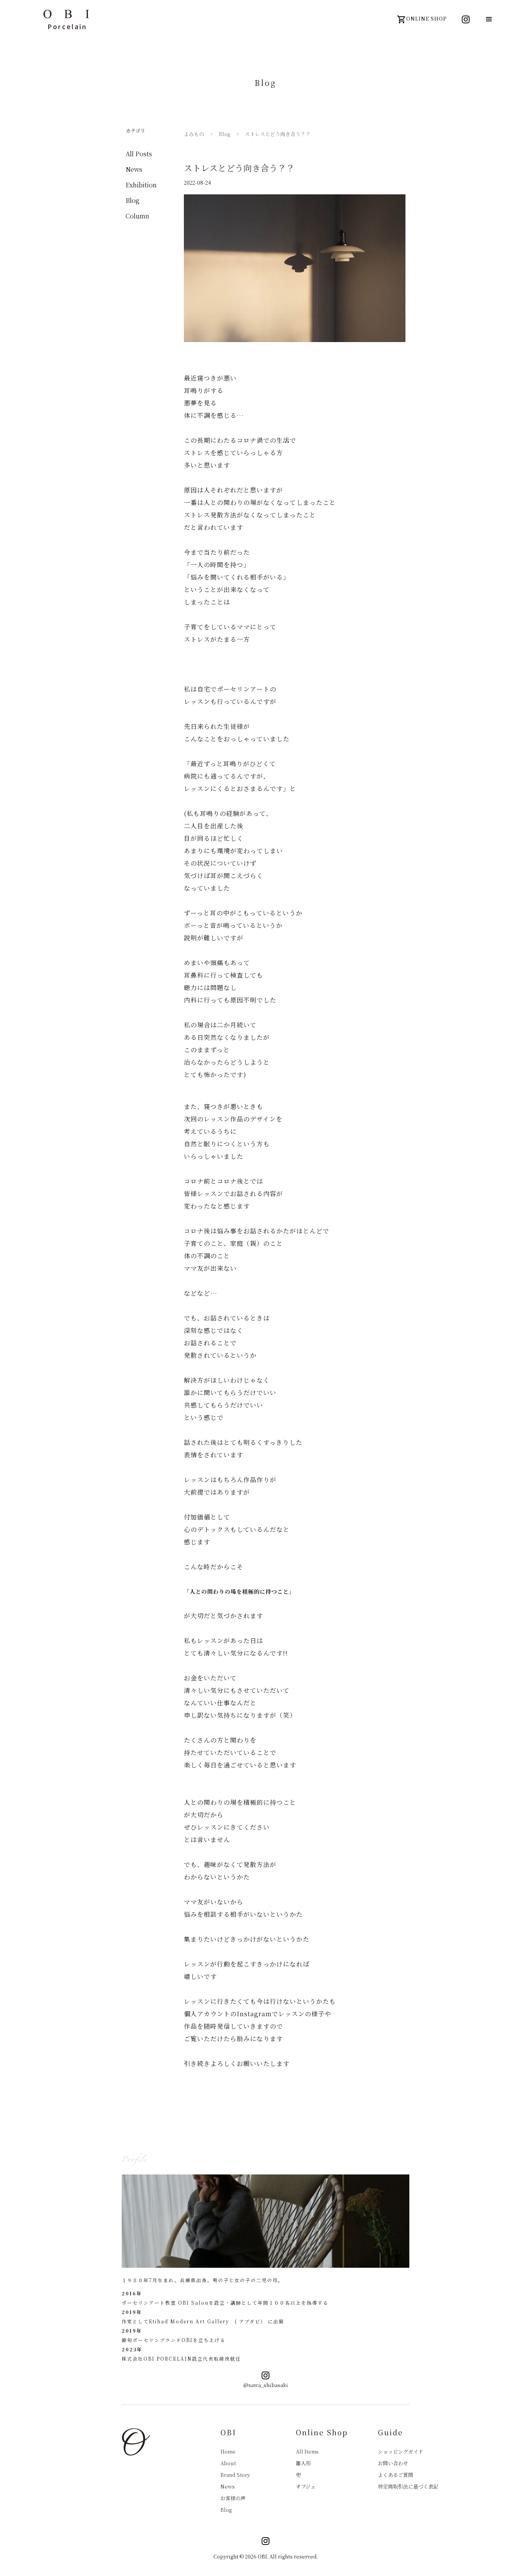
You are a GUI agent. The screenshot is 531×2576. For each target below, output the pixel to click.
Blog (226, 2510)
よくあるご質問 (396, 2475)
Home (228, 2451)
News (228, 2486)
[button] (489, 19)
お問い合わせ (393, 2463)
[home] (66, 19)
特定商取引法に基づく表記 (408, 2486)
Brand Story (235, 2475)
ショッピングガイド (401, 2451)
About (228, 2463)
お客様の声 (233, 2498)
